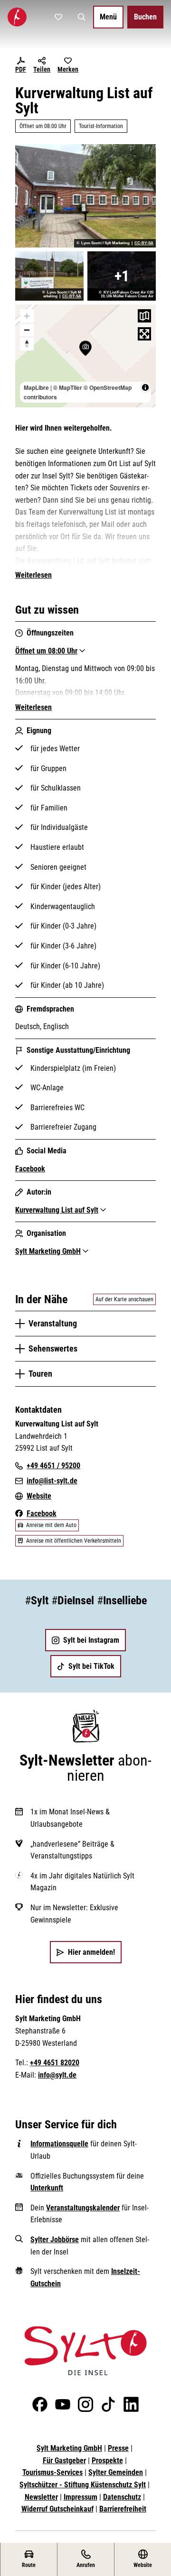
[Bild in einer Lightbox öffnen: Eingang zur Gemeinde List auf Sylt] (85, 196)
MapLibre (36, 387)
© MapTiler (68, 387)
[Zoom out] (27, 330)
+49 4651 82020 (55, 2063)
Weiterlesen (33, 575)
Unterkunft (47, 2188)
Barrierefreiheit (123, 2509)
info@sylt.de (57, 2075)
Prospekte (107, 2461)
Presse (118, 2448)
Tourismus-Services (52, 2472)
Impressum (81, 2497)
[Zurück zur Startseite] (17, 17)
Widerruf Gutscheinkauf (57, 2509)
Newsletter (41, 2497)
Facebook (30, 1169)
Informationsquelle (59, 2144)
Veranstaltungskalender (83, 2208)
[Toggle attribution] (145, 387)
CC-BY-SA (144, 243)
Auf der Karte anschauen (124, 1299)
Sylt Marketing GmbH (69, 2448)
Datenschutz (122, 2497)
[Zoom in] (27, 316)
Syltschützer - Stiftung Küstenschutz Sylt (83, 2485)
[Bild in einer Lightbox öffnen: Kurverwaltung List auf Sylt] (122, 276)
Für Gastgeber (64, 2461)
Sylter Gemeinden (116, 2472)
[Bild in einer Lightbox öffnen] (85, 2351)
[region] (85, 356)
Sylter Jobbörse (55, 2240)
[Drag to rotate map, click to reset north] (27, 344)
